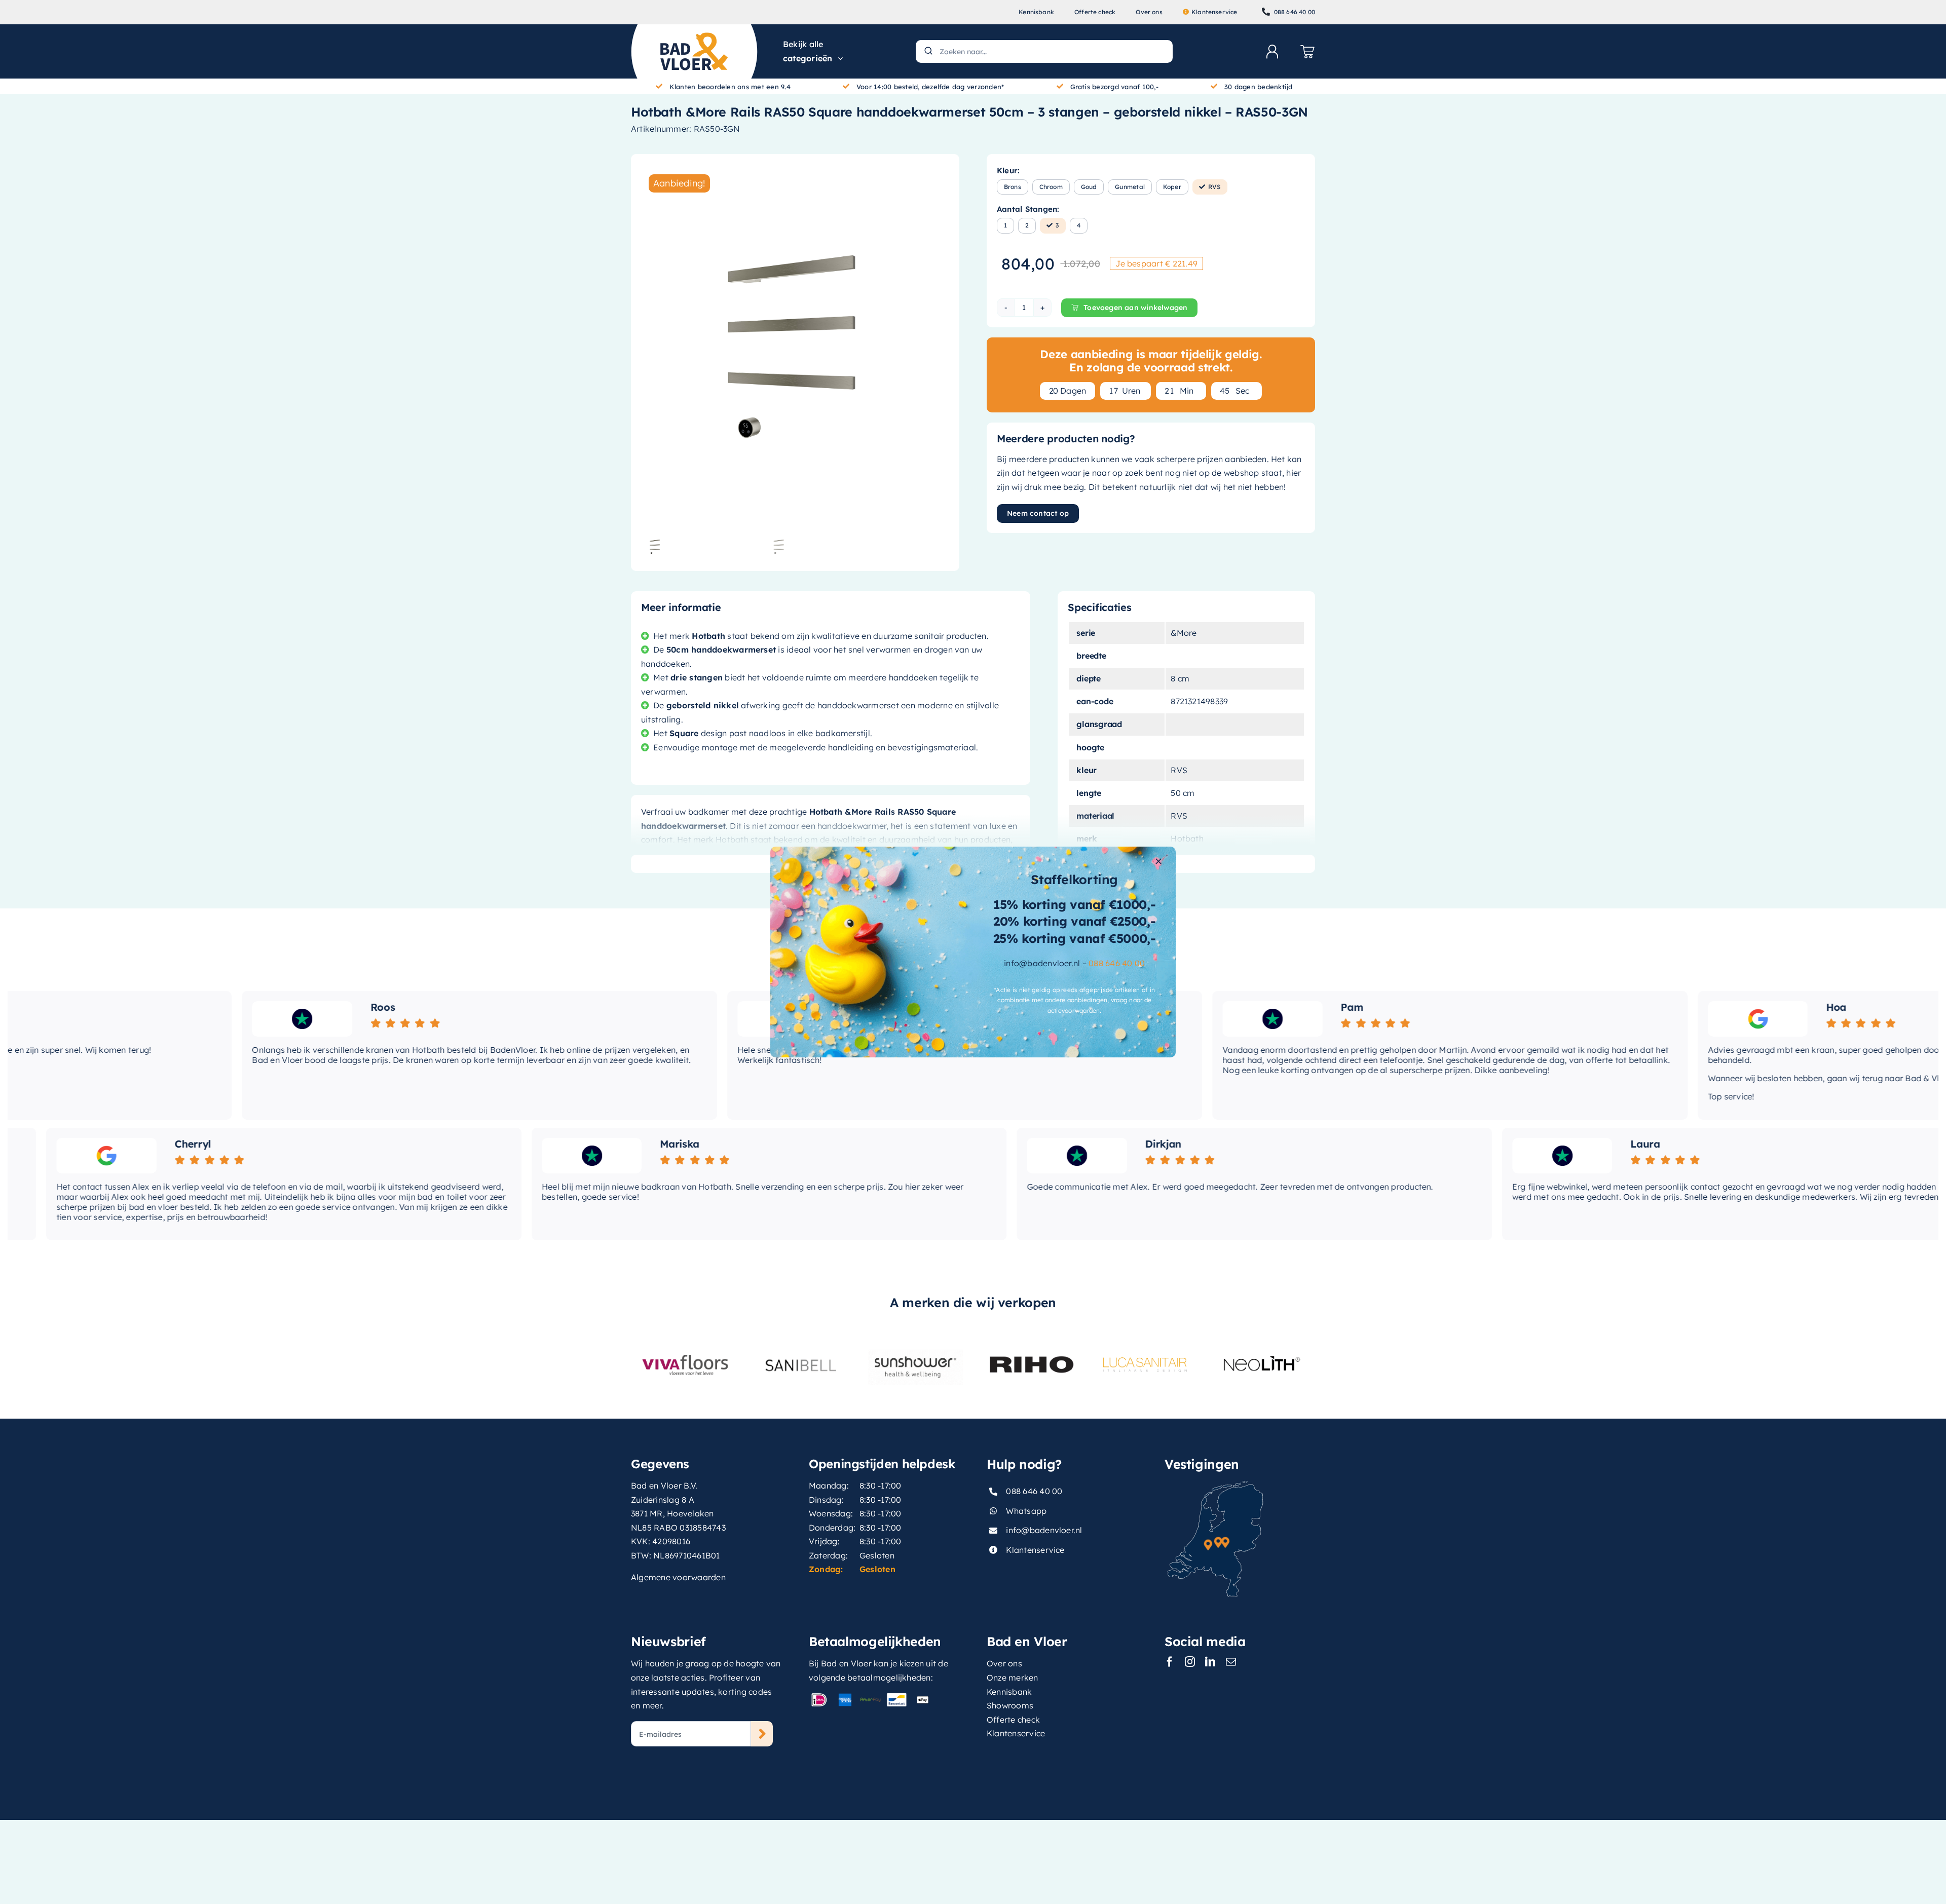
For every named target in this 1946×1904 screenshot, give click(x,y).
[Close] (1158, 861)
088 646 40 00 (1117, 963)
